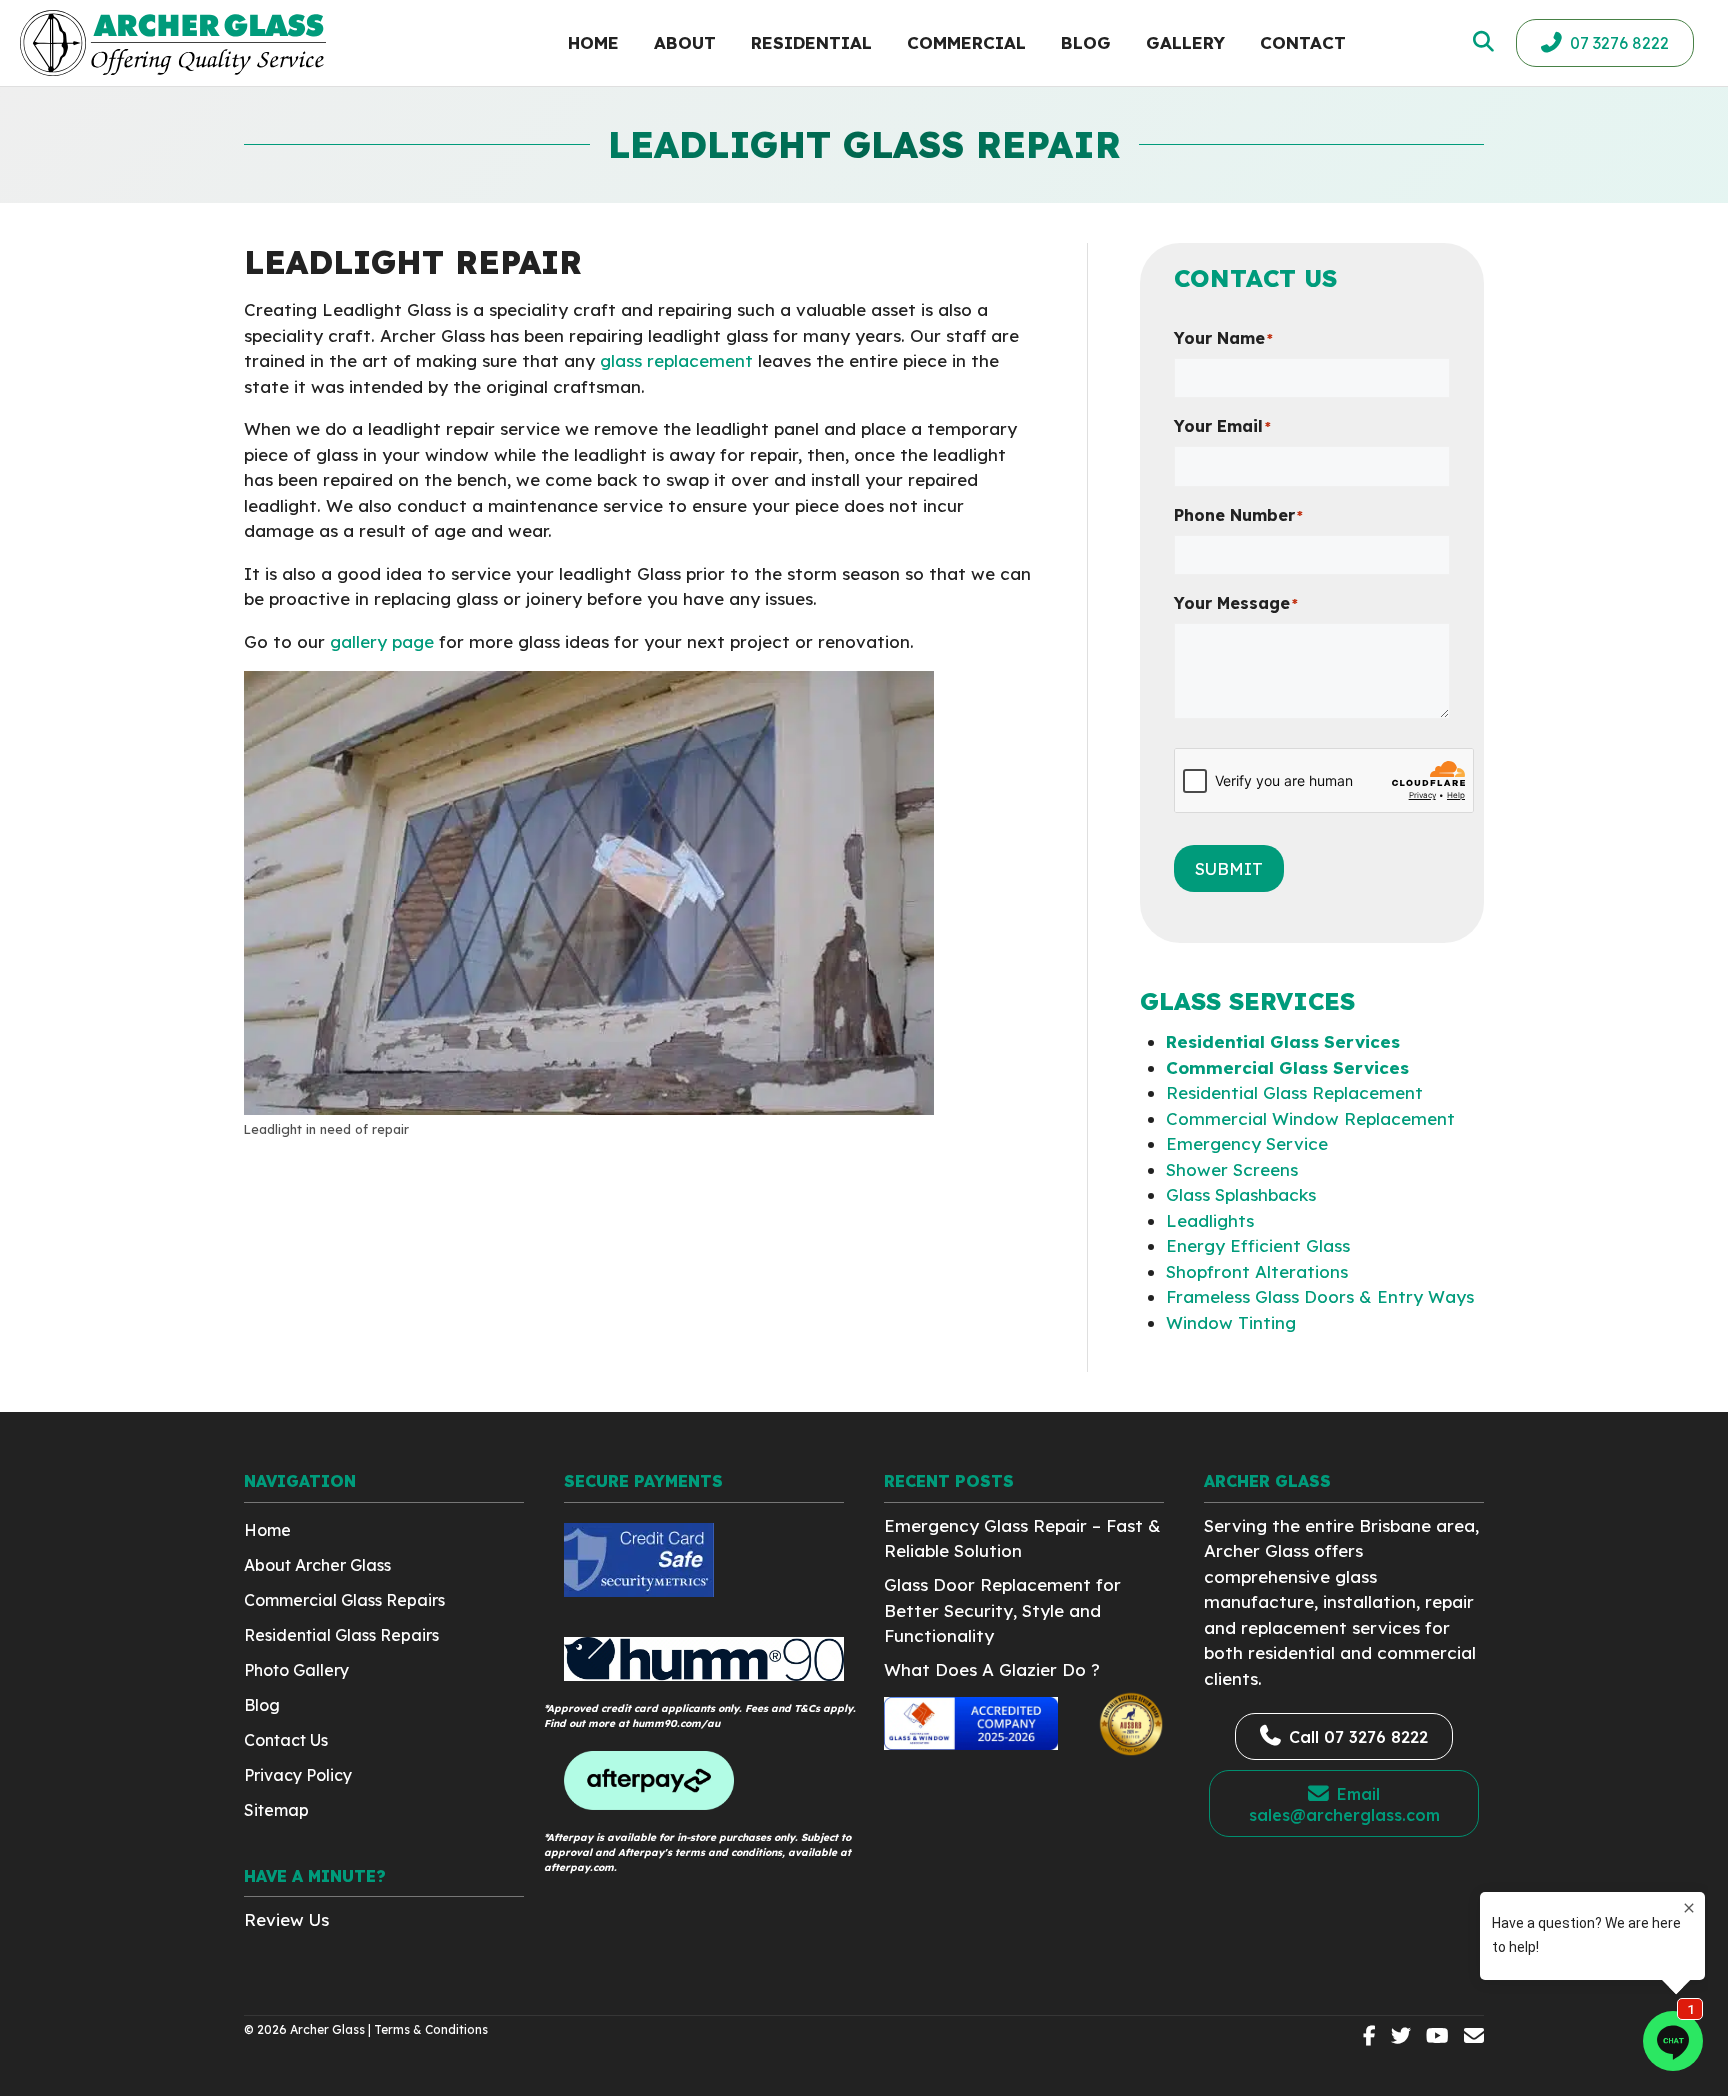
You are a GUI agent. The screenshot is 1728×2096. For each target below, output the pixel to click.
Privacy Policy (298, 1775)
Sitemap (276, 1810)
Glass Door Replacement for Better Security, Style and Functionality (1002, 1610)
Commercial (966, 42)
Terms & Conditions (431, 2029)
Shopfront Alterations (1257, 1271)
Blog (1086, 42)
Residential (811, 42)
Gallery (1185, 42)
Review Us (286, 1919)
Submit (1229, 868)
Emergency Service (1247, 1143)
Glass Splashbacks (1241, 1194)
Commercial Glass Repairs (344, 1600)
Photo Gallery (296, 1670)
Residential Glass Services (1283, 1041)
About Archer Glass (317, 1565)
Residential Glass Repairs (341, 1635)
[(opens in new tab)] (639, 1590)
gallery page (382, 641)
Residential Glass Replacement (1294, 1092)
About (685, 42)
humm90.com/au (676, 1723)
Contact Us (286, 1740)
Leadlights (1210, 1220)
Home (593, 42)
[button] (1481, 41)
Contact (1303, 42)
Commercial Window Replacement (1310, 1118)
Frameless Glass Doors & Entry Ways (1320, 1296)
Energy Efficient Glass (1258, 1245)
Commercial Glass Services (1287, 1067)
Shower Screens (1232, 1169)
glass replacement (676, 360)
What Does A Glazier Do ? (992, 1669)
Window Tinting (1231, 1322)
